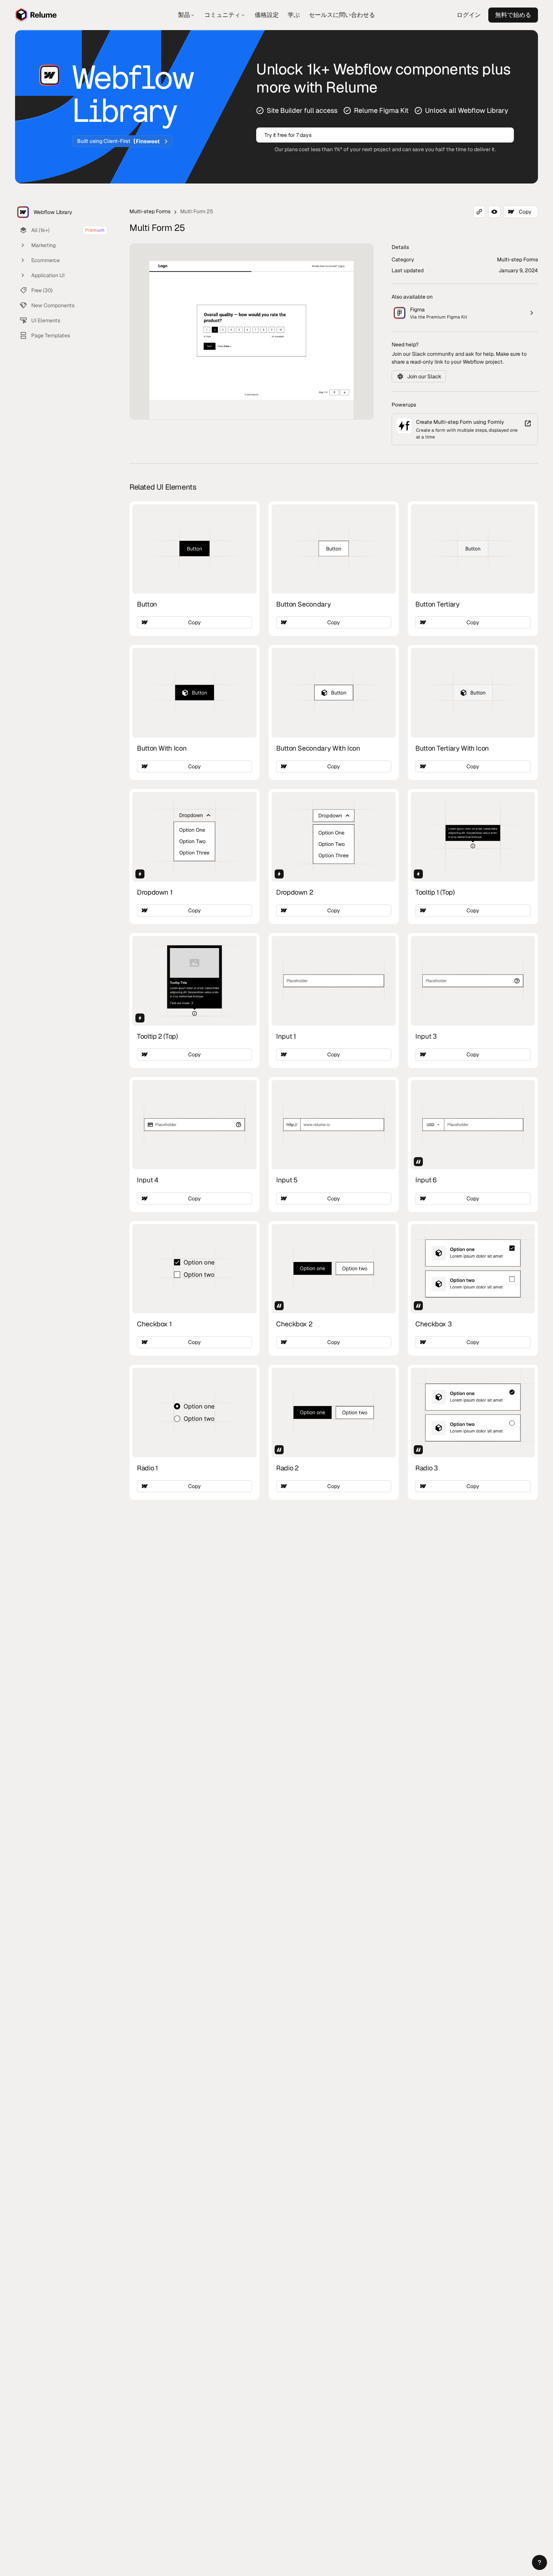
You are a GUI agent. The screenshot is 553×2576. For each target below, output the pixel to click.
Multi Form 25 (197, 211)
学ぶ (294, 15)
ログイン (469, 15)
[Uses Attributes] (418, 1162)
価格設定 (267, 15)
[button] (539, 2562)
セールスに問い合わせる (342, 15)
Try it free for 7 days (288, 135)
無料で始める (513, 15)
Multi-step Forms (150, 211)
